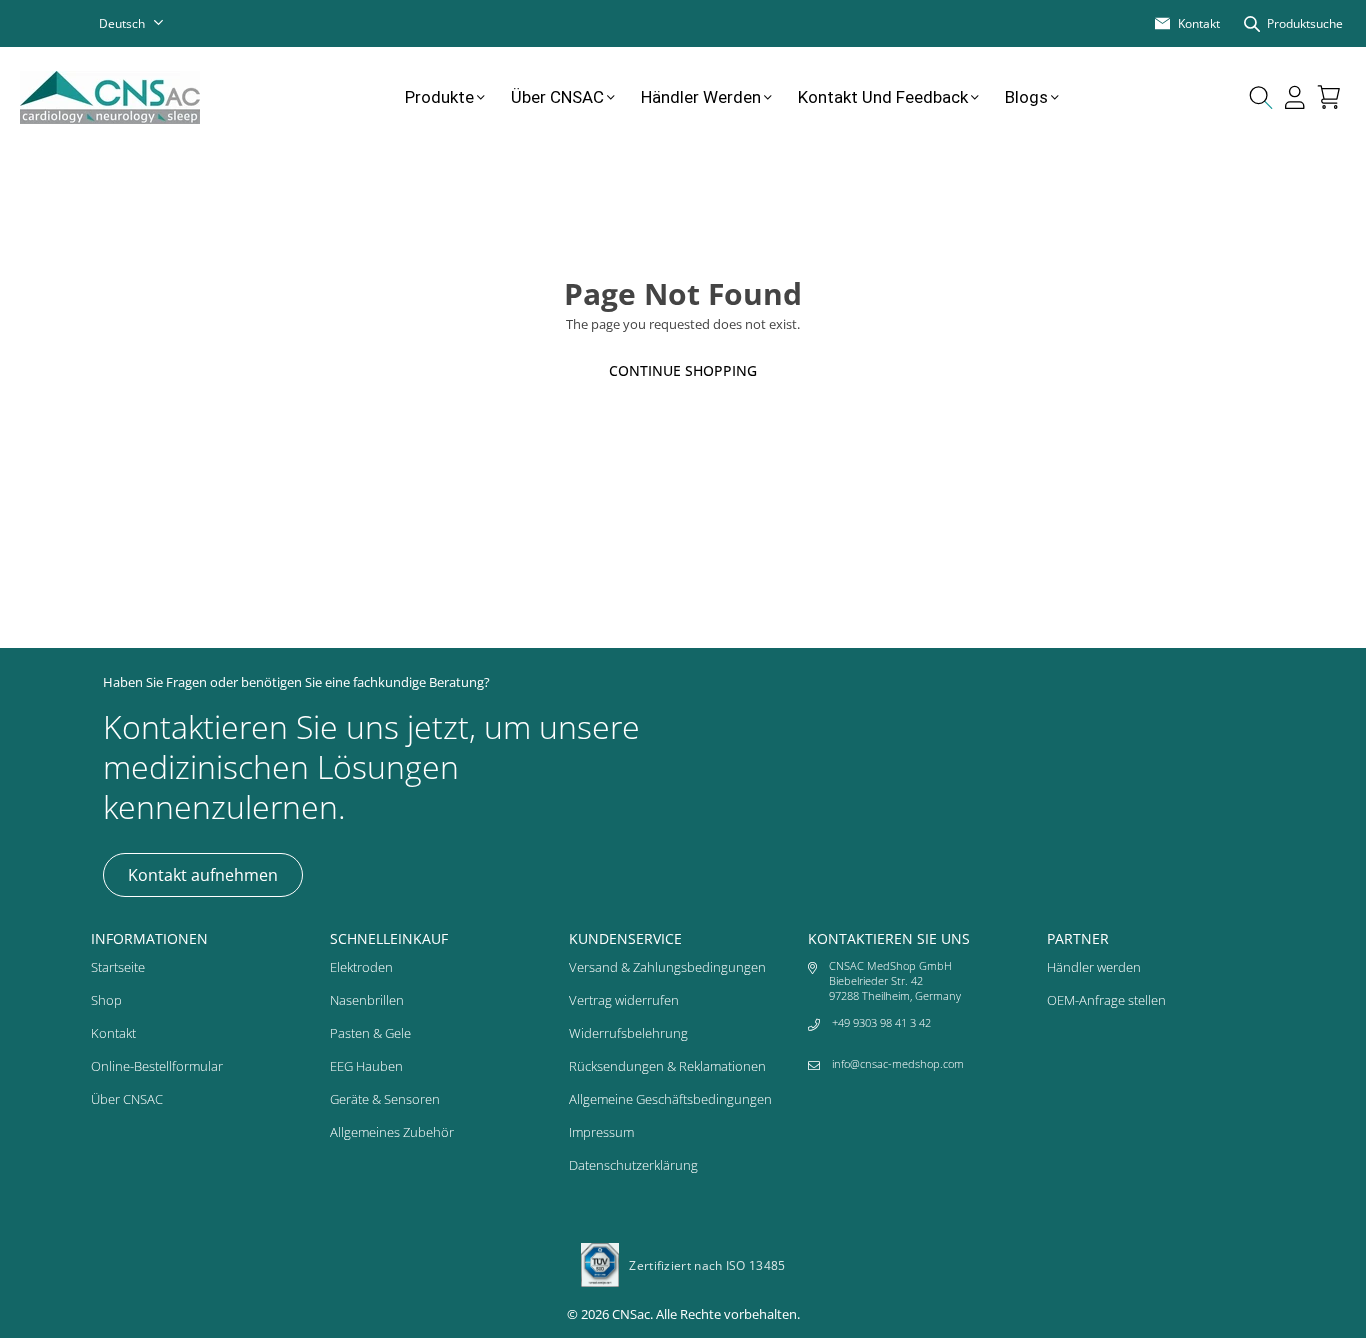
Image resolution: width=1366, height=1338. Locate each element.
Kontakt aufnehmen (203, 875)
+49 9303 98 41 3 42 (881, 1022)
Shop (106, 1000)
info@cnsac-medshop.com (898, 1063)
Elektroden (361, 967)
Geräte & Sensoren (385, 1099)
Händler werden (701, 97)
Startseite (118, 967)
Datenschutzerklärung (633, 1165)
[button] (1329, 97)
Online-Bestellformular (157, 1066)
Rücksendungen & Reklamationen (667, 1066)
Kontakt (113, 1033)
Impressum (601, 1132)
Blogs (1026, 97)
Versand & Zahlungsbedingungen (667, 967)
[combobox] (144, 23)
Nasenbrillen (367, 1000)
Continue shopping (683, 370)
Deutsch (122, 23)
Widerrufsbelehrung (628, 1033)
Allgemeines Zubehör (392, 1132)
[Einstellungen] (1295, 97)
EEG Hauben (366, 1066)
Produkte (439, 97)
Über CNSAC (557, 97)
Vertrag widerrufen (624, 1000)
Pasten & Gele (370, 1033)
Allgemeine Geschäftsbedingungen (670, 1099)
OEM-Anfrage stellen (1106, 1000)
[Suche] (1261, 97)
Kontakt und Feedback (883, 97)
